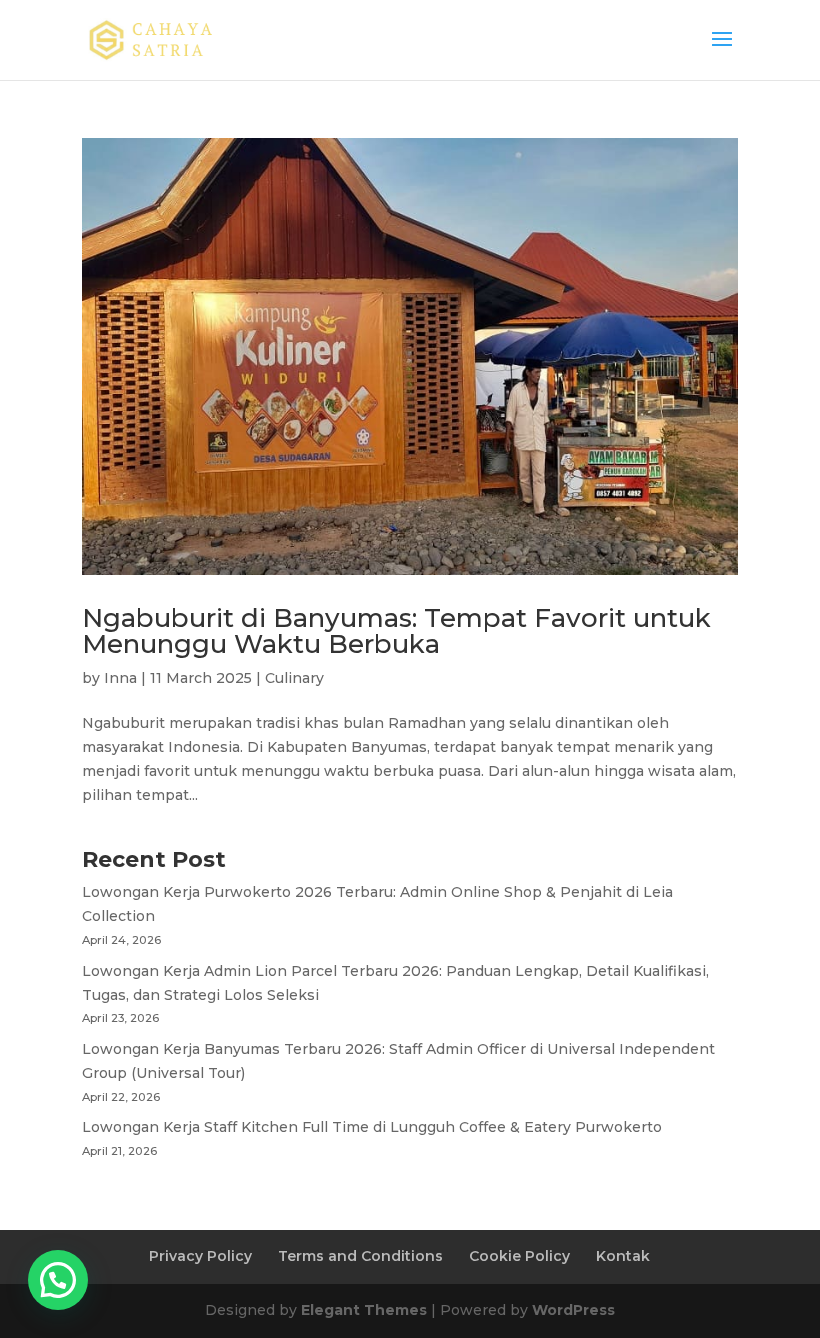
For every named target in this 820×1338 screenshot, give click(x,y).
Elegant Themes (364, 1310)
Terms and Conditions (360, 1256)
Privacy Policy (200, 1256)
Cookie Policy (519, 1256)
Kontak (623, 1256)
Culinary (294, 678)
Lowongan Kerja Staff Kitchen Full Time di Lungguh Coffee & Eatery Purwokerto (372, 1127)
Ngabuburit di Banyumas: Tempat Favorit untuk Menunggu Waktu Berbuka (396, 631)
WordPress (573, 1310)
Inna (120, 678)
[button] (58, 1280)
